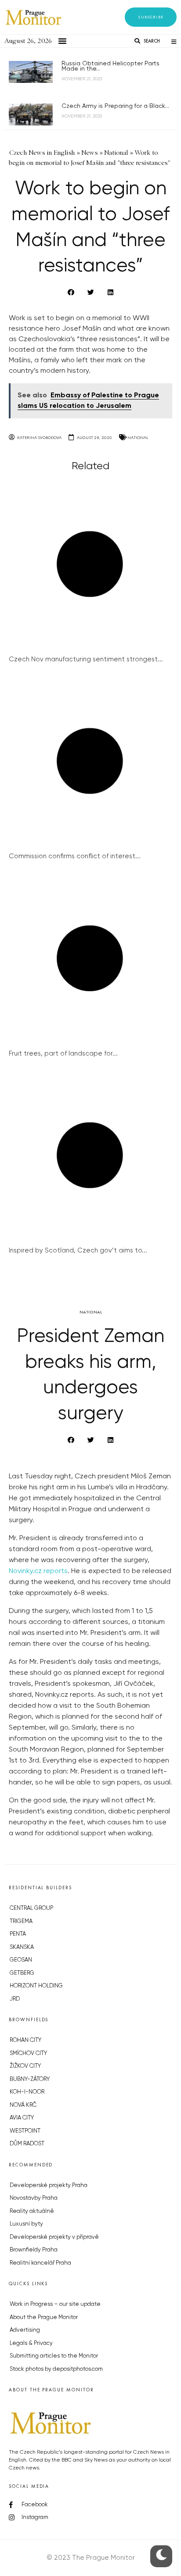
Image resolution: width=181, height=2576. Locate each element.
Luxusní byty (26, 2224)
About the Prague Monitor (44, 2317)
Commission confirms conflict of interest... (75, 856)
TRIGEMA (21, 1921)
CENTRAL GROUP (31, 1908)
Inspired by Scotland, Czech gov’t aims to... (78, 1251)
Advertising (25, 2330)
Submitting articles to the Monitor (54, 2356)
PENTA (18, 1934)
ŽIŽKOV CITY (25, 2066)
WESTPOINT (25, 2131)
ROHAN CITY (25, 2040)
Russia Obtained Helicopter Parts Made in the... (110, 66)
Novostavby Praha (34, 2198)
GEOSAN (21, 1960)
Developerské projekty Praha (49, 2185)
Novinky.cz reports (38, 1571)
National (138, 437)
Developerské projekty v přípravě (54, 2237)
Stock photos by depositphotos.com (56, 2369)
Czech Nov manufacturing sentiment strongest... (86, 659)
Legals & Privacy (31, 2343)
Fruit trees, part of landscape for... (63, 1054)
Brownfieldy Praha (34, 2250)
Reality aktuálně (32, 2211)
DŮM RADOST (27, 2144)
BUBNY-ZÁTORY (30, 2079)
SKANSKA (22, 1947)
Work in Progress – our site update (55, 2304)
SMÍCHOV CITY (28, 2053)
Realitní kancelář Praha (40, 2263)
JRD (15, 1999)
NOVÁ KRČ (23, 2105)
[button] (151, 17)
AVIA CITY (22, 2118)
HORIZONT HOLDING (36, 1986)
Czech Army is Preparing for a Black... (115, 106)
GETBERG (22, 1973)
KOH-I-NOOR (27, 2092)
